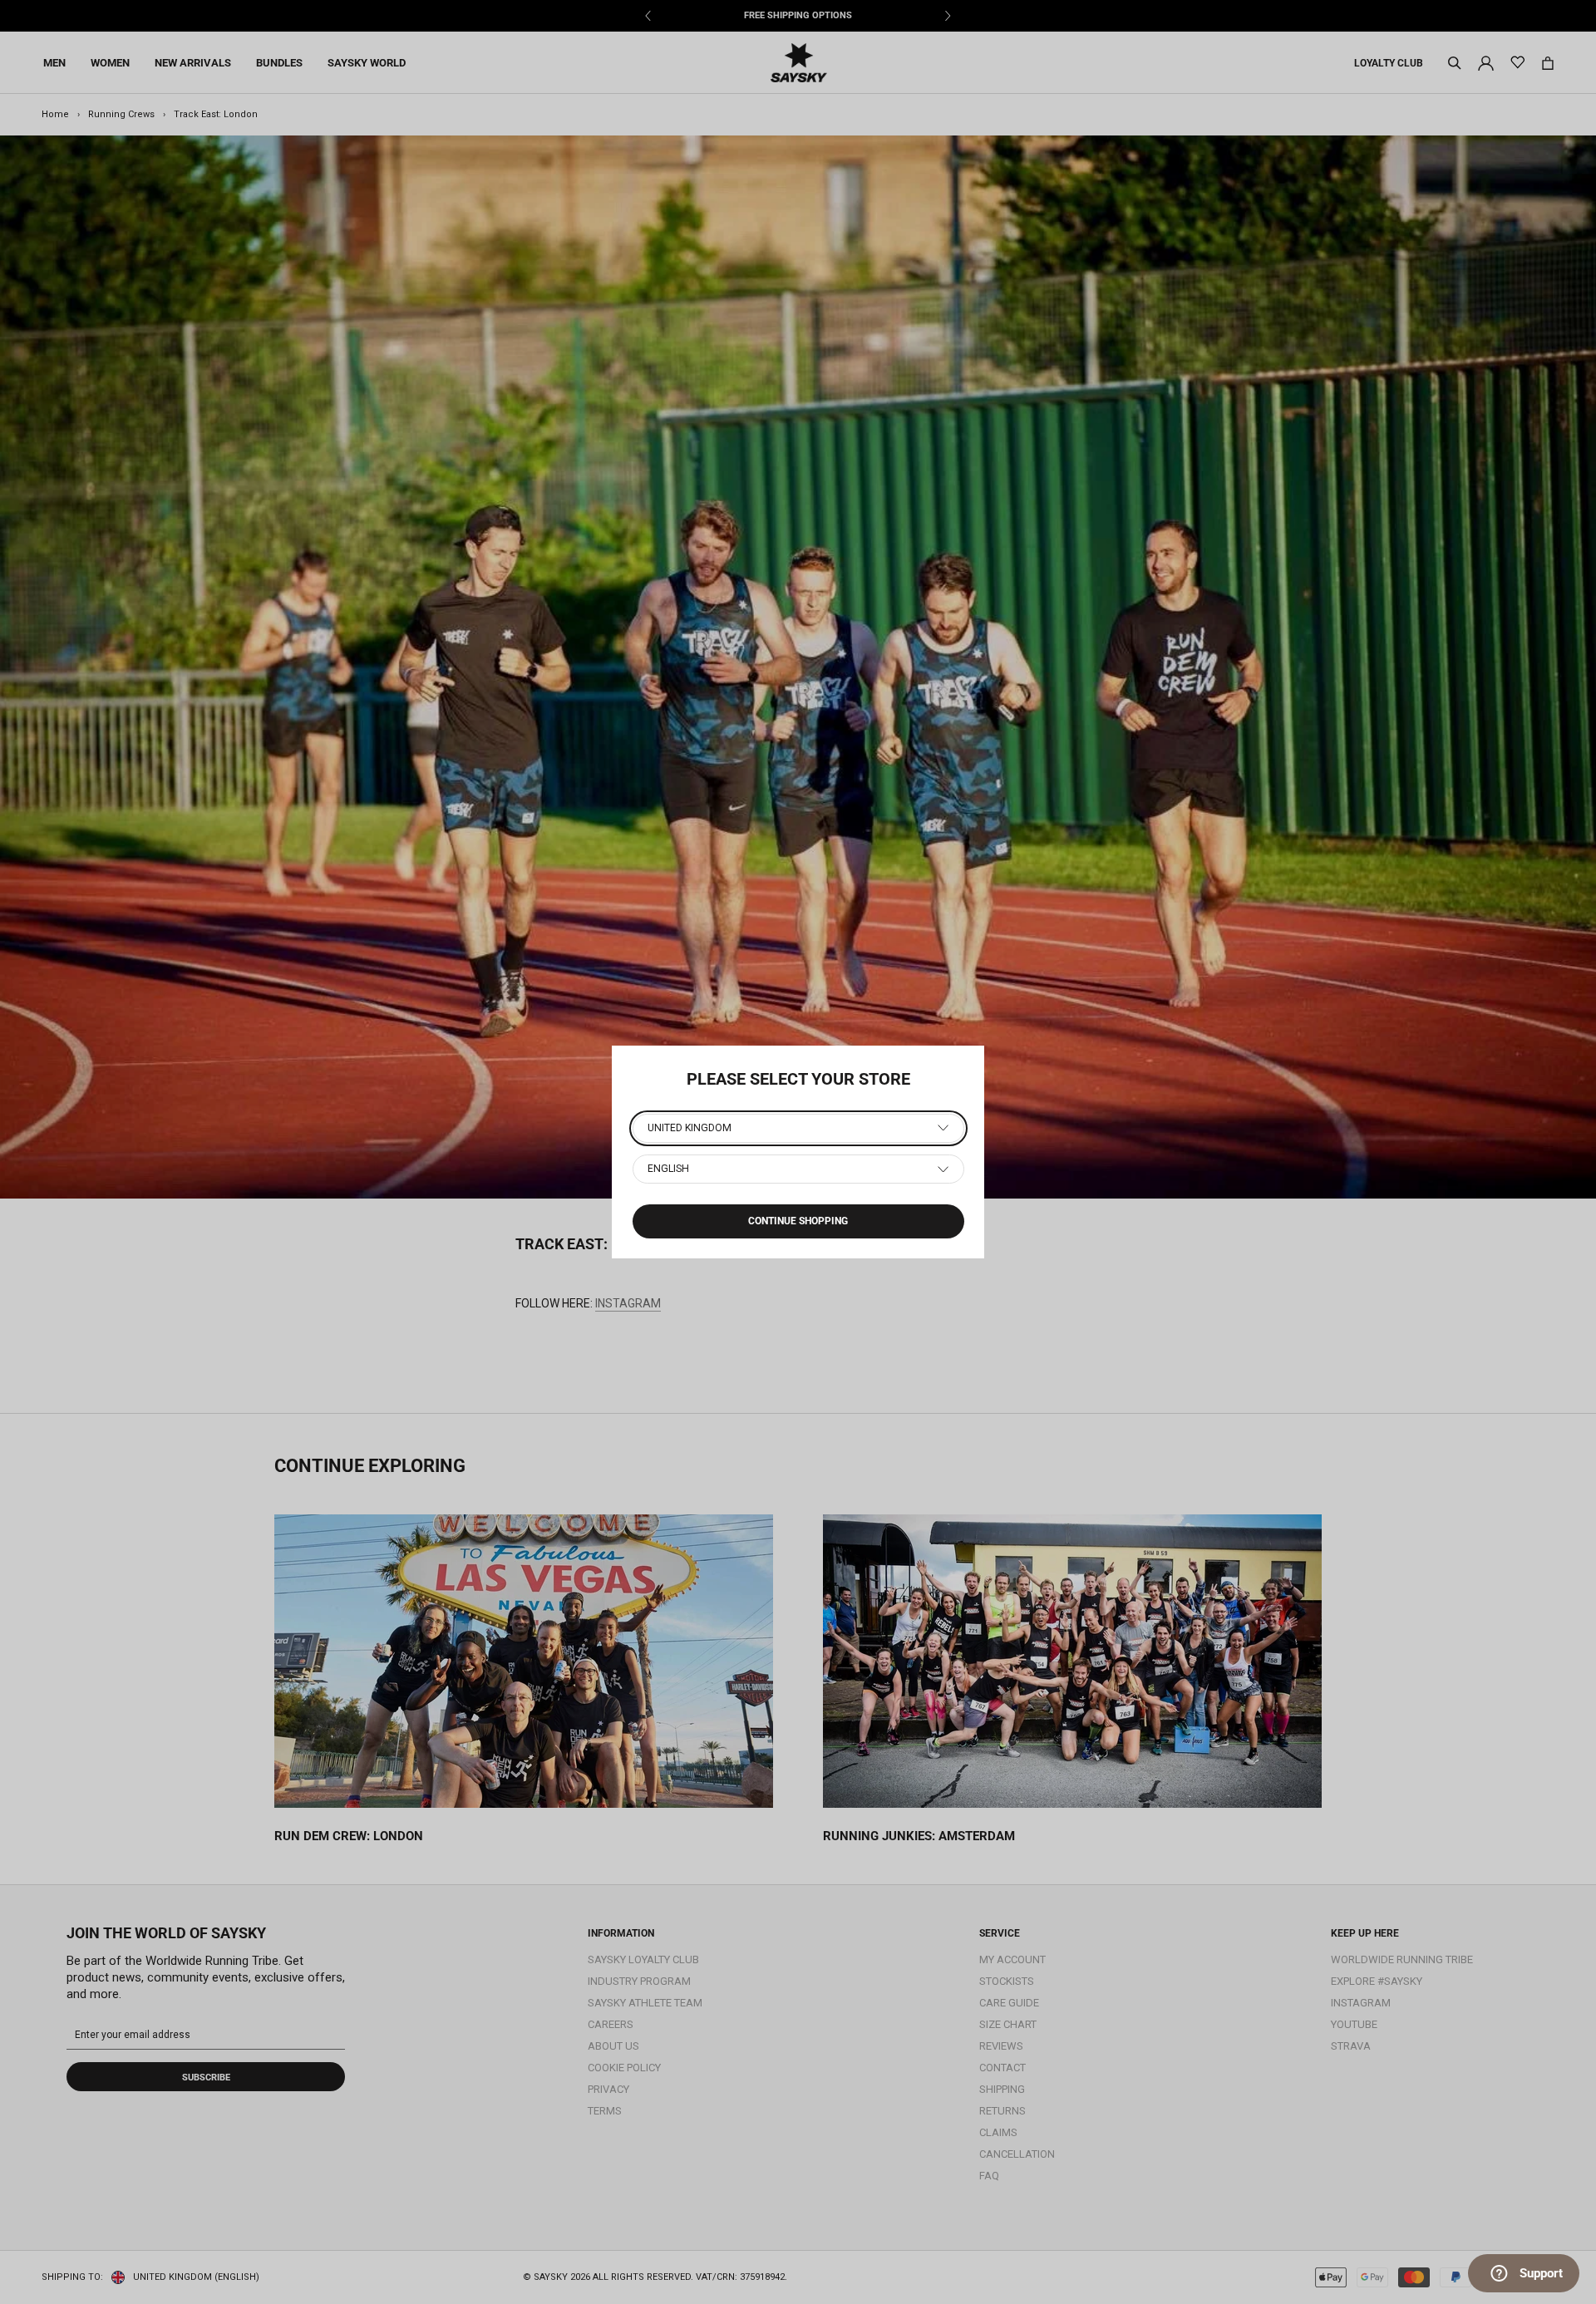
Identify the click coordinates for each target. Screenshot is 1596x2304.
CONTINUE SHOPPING (798, 1221)
